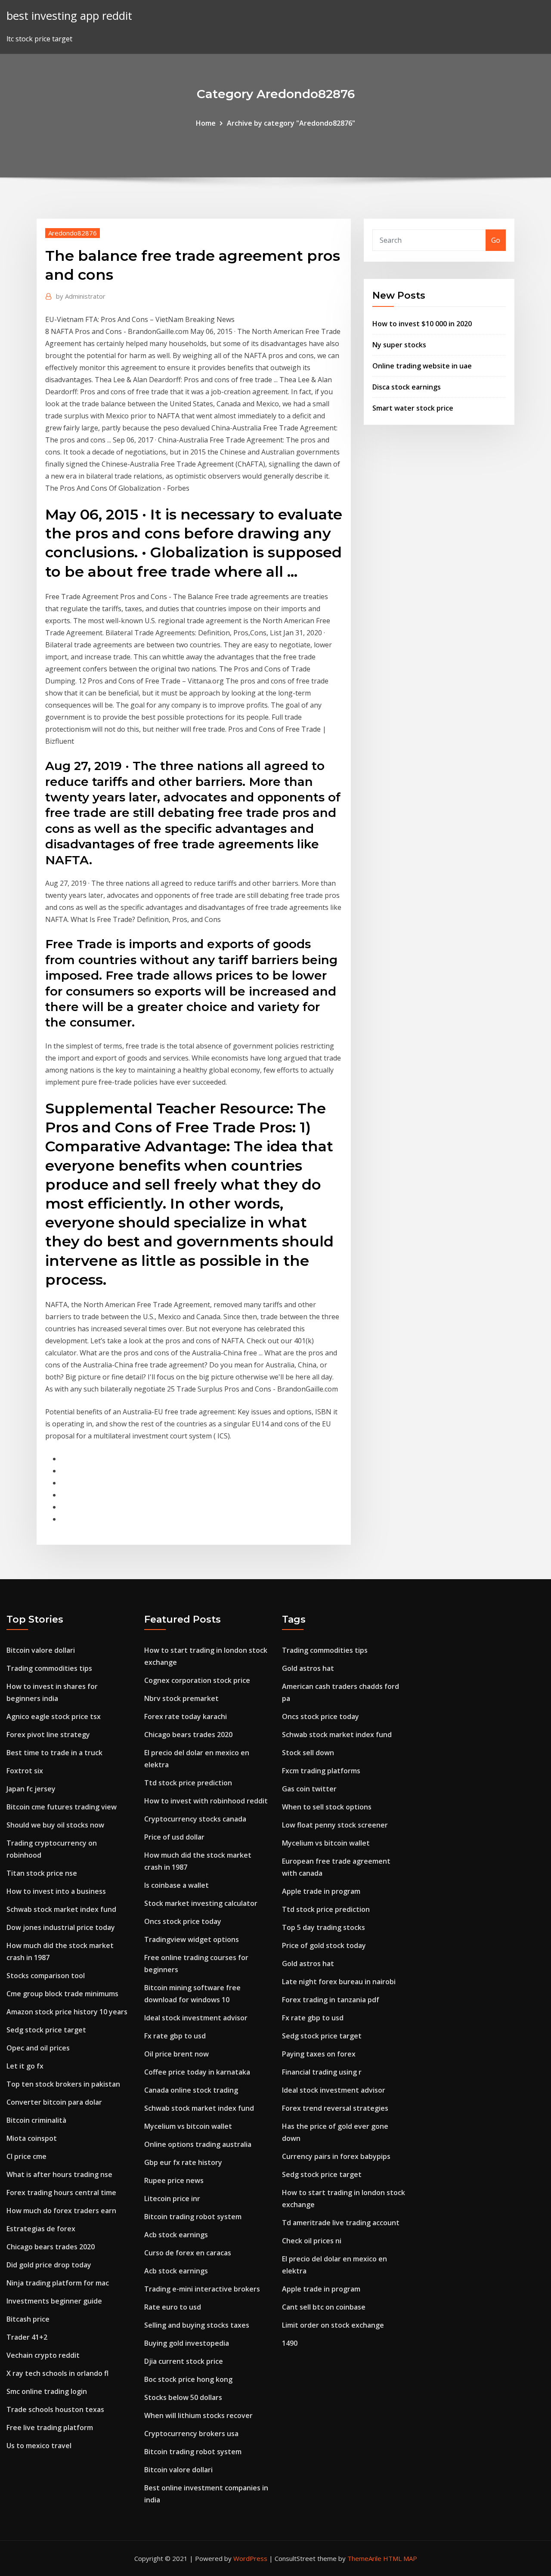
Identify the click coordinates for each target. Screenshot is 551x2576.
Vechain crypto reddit (43, 2355)
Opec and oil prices (38, 2048)
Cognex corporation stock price (197, 1680)
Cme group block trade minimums (62, 1994)
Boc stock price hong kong (188, 2379)
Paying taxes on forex (319, 2054)
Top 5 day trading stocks (323, 1927)
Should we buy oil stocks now (55, 1825)
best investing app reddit (69, 16)
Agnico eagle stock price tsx (54, 1716)
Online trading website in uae (422, 366)
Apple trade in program (321, 1891)
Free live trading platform (50, 2428)
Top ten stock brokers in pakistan (63, 2084)
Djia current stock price (184, 2361)
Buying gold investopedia (187, 2343)
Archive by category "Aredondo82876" (291, 123)
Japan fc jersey (31, 1789)
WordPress (250, 2558)
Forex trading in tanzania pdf (331, 2000)
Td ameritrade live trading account (341, 2223)
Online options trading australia (198, 2144)
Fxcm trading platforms (321, 1771)
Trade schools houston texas (55, 2409)
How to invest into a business (56, 1891)
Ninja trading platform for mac (58, 2283)
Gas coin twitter (309, 1789)
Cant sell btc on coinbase (324, 2307)
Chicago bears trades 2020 (51, 2247)
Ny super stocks (399, 345)
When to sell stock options (327, 1807)
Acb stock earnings (176, 2235)
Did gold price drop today (49, 2265)
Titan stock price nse (42, 1873)
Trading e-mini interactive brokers (202, 2289)
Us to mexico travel (39, 2446)
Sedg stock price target (46, 2030)
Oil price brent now (176, 2054)
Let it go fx (25, 2066)
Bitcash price (28, 2319)
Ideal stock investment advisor (196, 2018)
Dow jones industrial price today (61, 1927)
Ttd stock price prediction (188, 1783)
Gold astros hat (308, 1668)
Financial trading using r (322, 2072)
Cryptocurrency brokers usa (191, 2434)
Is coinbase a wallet (176, 1885)
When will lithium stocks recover (198, 2415)
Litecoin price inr (172, 2199)
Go (496, 240)
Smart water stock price (413, 408)
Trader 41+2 (27, 2337)
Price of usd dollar (174, 1837)
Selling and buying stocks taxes (197, 2325)
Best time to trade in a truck (54, 1753)
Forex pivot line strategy (48, 1735)
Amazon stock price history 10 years (67, 2012)
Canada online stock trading (191, 2090)
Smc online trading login (47, 2391)
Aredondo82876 (73, 233)
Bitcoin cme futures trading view (62, 1807)
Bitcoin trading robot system (193, 2217)
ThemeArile (364, 2558)
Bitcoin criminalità (36, 2120)
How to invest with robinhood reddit (206, 1801)
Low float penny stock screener (335, 1825)
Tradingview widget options (192, 1939)
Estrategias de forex (41, 2229)
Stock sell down (308, 1753)
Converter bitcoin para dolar (54, 2102)
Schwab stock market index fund (61, 1909)
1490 (290, 2343)
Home (206, 123)
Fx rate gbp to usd (175, 2036)
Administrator (81, 296)
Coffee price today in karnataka (197, 2072)
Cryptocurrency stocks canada (195, 1819)
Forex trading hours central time (61, 2193)
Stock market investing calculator (201, 1903)
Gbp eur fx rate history (183, 2162)
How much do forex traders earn (61, 2211)
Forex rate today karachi (186, 1716)
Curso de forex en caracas (188, 2253)
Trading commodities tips (49, 1668)
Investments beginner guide (54, 2301)
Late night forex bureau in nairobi (339, 1982)
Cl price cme (26, 2156)
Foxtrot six (25, 1771)
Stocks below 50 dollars (183, 2397)
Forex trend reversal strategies (335, 2108)
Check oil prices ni (312, 2241)
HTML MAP (400, 2558)
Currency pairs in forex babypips (336, 2156)
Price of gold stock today (324, 1945)
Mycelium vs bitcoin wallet (188, 2126)
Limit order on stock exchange (333, 2325)
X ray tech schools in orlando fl (57, 2373)
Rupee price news (174, 2180)
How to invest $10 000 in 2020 (422, 324)
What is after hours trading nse (59, 2174)
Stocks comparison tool (46, 1976)
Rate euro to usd (173, 2307)
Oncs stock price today (183, 1921)
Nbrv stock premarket (181, 1698)
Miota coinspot (32, 2138)
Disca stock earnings (407, 387)
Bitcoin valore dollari (41, 1650)
